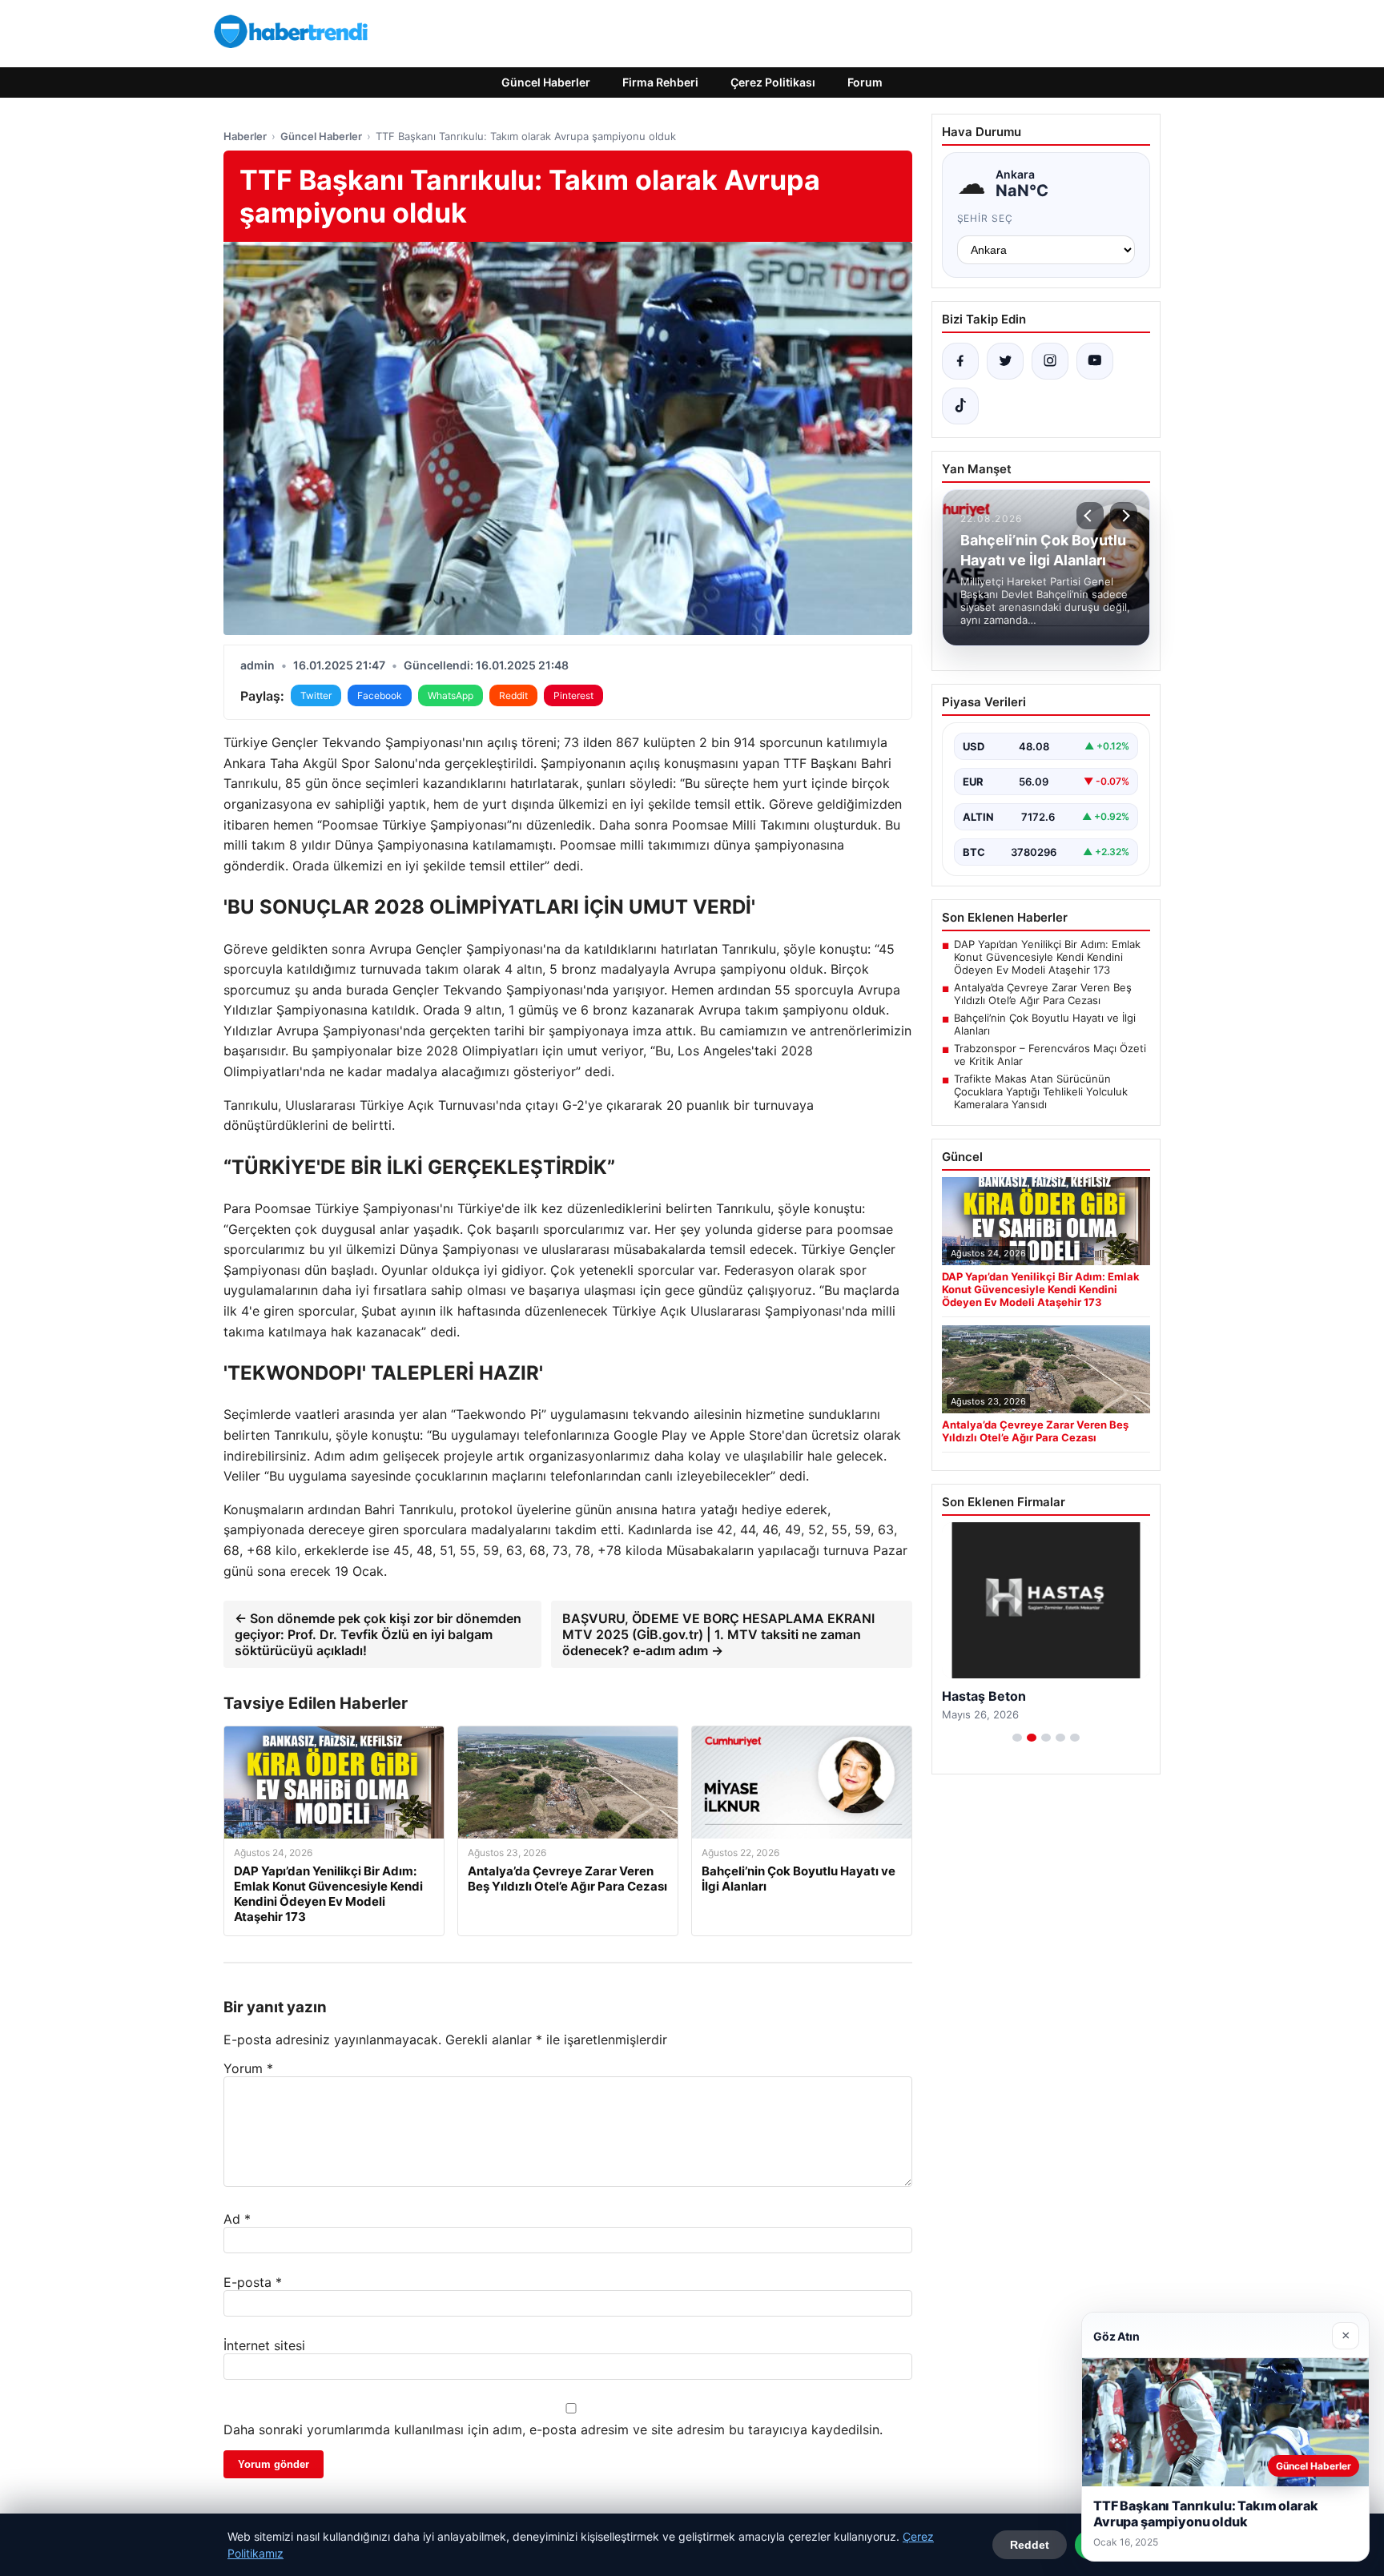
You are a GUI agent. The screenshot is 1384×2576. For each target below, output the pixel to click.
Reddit (513, 695)
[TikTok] (960, 406)
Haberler (245, 136)
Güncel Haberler (546, 82)
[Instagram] (1050, 361)
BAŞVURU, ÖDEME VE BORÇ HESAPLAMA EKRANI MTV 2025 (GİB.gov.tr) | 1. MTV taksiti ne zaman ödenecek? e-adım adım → (718, 1634)
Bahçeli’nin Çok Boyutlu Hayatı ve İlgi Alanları (1045, 1024)
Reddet (1030, 2545)
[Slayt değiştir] (1017, 1738)
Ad (237, 2219)
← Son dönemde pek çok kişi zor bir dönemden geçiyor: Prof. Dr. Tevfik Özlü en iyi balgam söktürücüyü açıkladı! (378, 1634)
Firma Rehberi (660, 82)
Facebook (380, 695)
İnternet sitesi (264, 2345)
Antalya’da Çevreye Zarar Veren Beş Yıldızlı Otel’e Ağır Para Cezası (1043, 994)
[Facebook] (960, 361)
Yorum (248, 2068)
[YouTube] (1095, 361)
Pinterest (573, 695)
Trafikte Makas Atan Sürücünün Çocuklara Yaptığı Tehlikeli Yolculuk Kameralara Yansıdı (1041, 1091)
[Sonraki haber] (1124, 516)
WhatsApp (451, 695)
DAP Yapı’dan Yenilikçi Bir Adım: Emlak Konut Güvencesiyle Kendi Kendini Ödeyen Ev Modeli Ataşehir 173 (1047, 957)
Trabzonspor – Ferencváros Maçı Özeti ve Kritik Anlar (1050, 1055)
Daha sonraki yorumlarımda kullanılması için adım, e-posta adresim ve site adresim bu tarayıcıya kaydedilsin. (553, 2429)
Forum (865, 82)
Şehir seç (986, 218)
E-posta (253, 2282)
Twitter (316, 695)
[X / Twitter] (1005, 361)
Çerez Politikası (773, 82)
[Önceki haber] (1090, 516)
